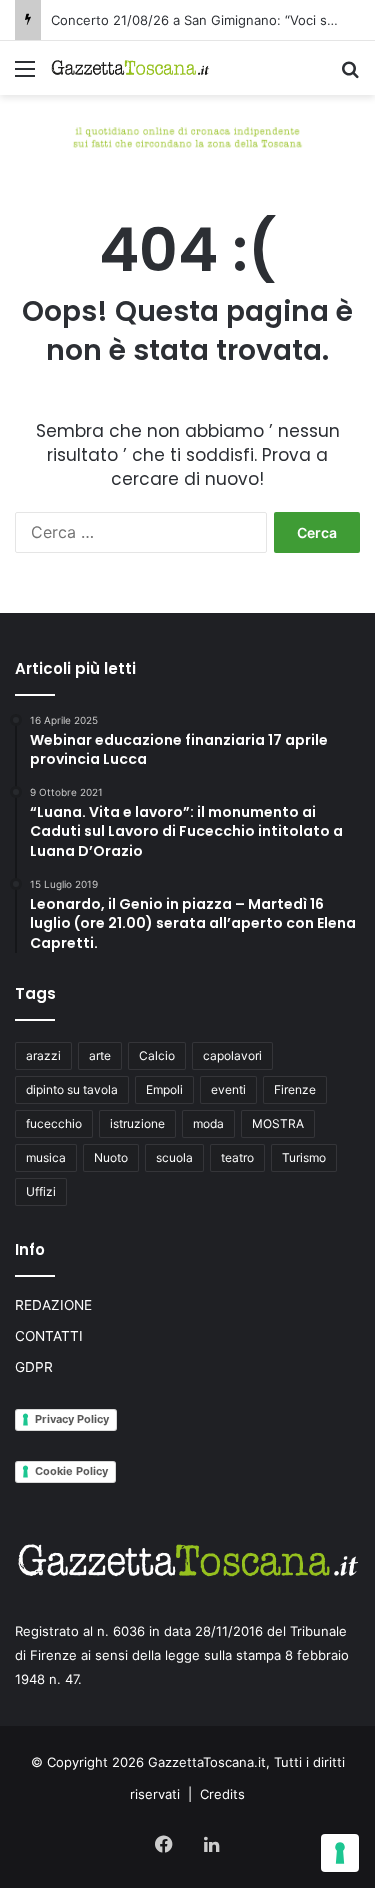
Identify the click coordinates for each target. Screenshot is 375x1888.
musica (46, 1157)
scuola (174, 1157)
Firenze (295, 1089)
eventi (228, 1089)
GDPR (34, 1367)
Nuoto (111, 1157)
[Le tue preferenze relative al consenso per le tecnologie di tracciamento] (340, 1853)
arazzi (43, 1055)
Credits (222, 1794)
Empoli (164, 1089)
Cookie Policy (71, 1471)
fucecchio (54, 1123)
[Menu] (25, 75)
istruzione (137, 1123)
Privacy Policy (72, 1419)
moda (208, 1123)
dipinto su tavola (72, 1089)
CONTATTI (49, 1336)
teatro (237, 1157)
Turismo (304, 1157)
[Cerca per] (350, 75)
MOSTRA (278, 1123)
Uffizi (41, 1191)
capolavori (232, 1055)
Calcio (157, 1055)
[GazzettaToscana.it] (130, 68)
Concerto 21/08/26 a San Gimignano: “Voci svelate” (210, 20)
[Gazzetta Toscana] (187, 135)
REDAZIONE (53, 1305)
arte (100, 1055)
